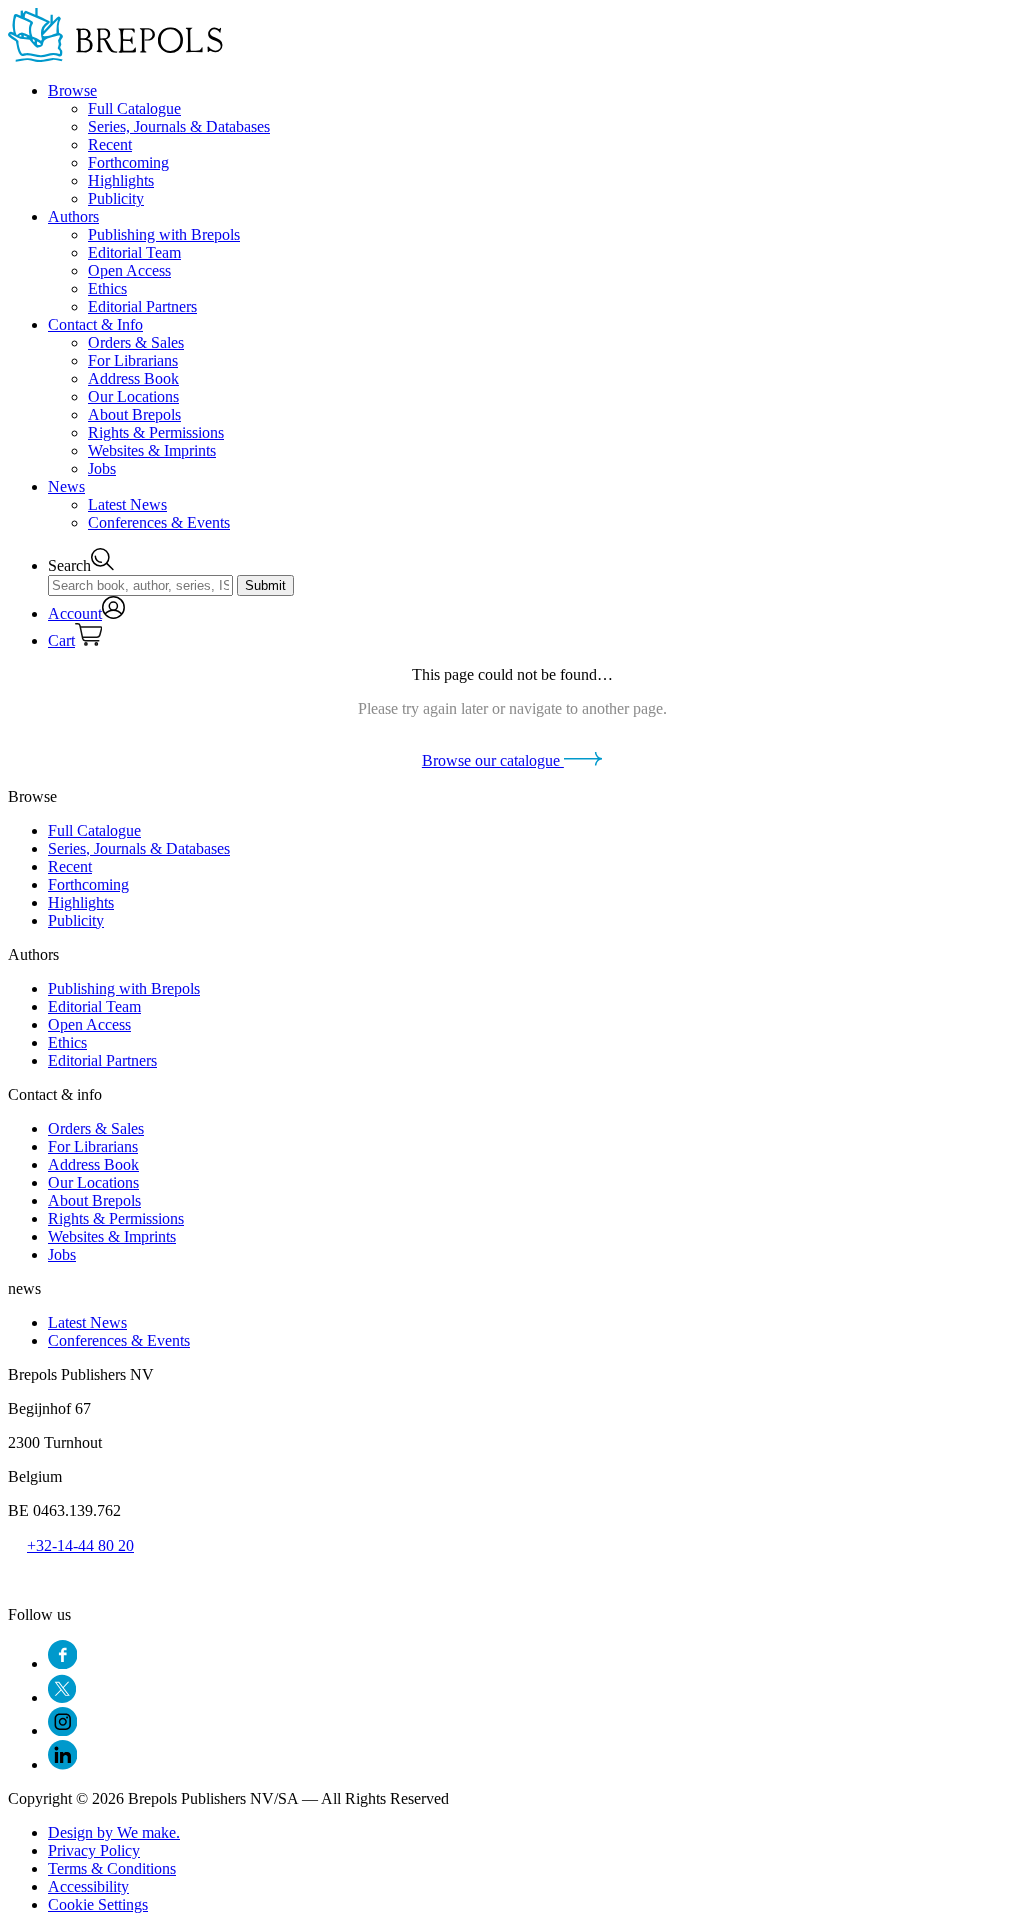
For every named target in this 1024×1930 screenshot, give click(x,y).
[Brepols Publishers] (115, 56)
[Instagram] (62, 1730)
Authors (73, 216)
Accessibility (88, 1886)
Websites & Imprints (152, 450)
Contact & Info (95, 324)
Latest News (127, 504)
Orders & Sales (136, 342)
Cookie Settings (98, 1904)
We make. (114, 1832)
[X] (62, 1697)
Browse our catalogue (493, 760)
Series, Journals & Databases (179, 126)
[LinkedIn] (62, 1764)
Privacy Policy (94, 1850)
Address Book (133, 378)
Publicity (116, 198)
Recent (110, 144)
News (66, 486)
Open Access (129, 270)
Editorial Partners (142, 306)
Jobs (102, 468)
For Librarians (133, 360)
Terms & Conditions (112, 1868)
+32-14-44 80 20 (80, 1545)
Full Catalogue (134, 108)
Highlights (121, 180)
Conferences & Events (159, 522)
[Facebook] (62, 1663)
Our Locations (133, 396)
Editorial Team (134, 252)
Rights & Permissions (156, 432)
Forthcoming (128, 162)
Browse (72, 90)
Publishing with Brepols (164, 234)
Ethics (107, 288)
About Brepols (134, 414)
